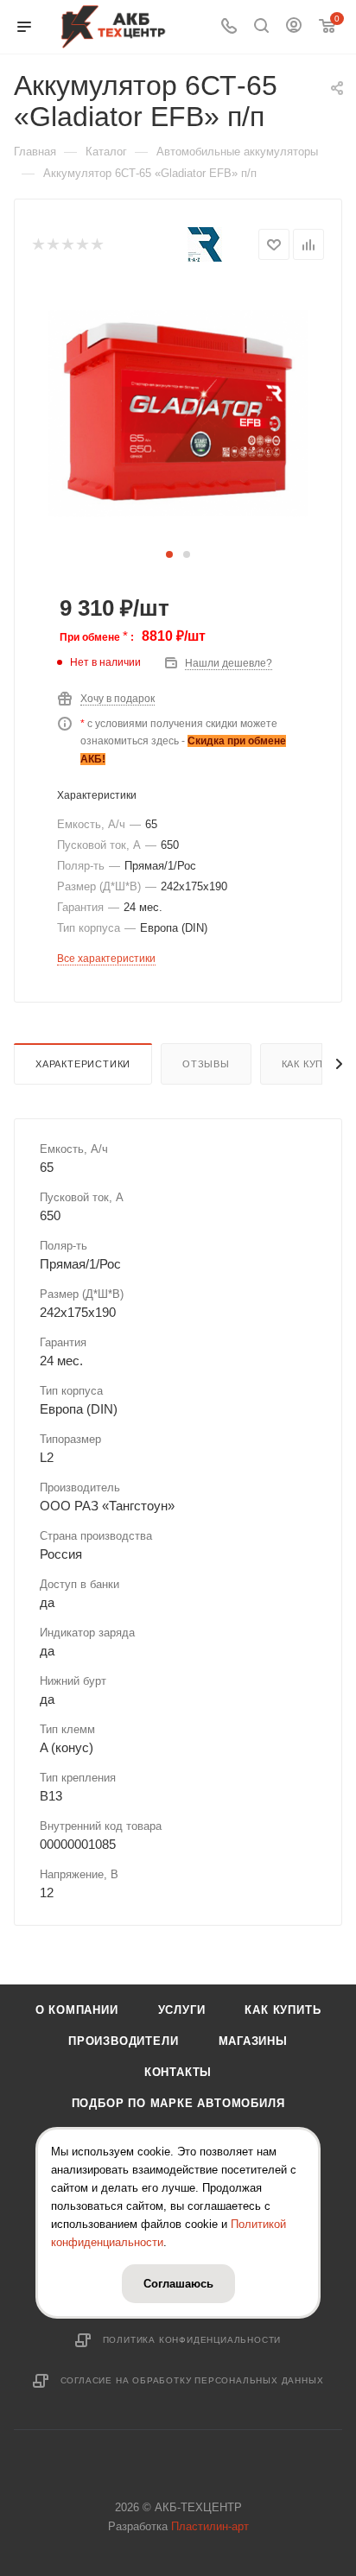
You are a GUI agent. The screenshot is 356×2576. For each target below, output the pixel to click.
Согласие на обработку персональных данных (192, 2380)
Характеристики (83, 1064)
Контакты (178, 2072)
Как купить (283, 2010)
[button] (169, 554)
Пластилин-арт (210, 2526)
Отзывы (206, 1064)
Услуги (182, 2010)
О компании (77, 2010)
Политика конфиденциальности (192, 2340)
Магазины (253, 2041)
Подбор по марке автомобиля (178, 2103)
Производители (123, 2041)
